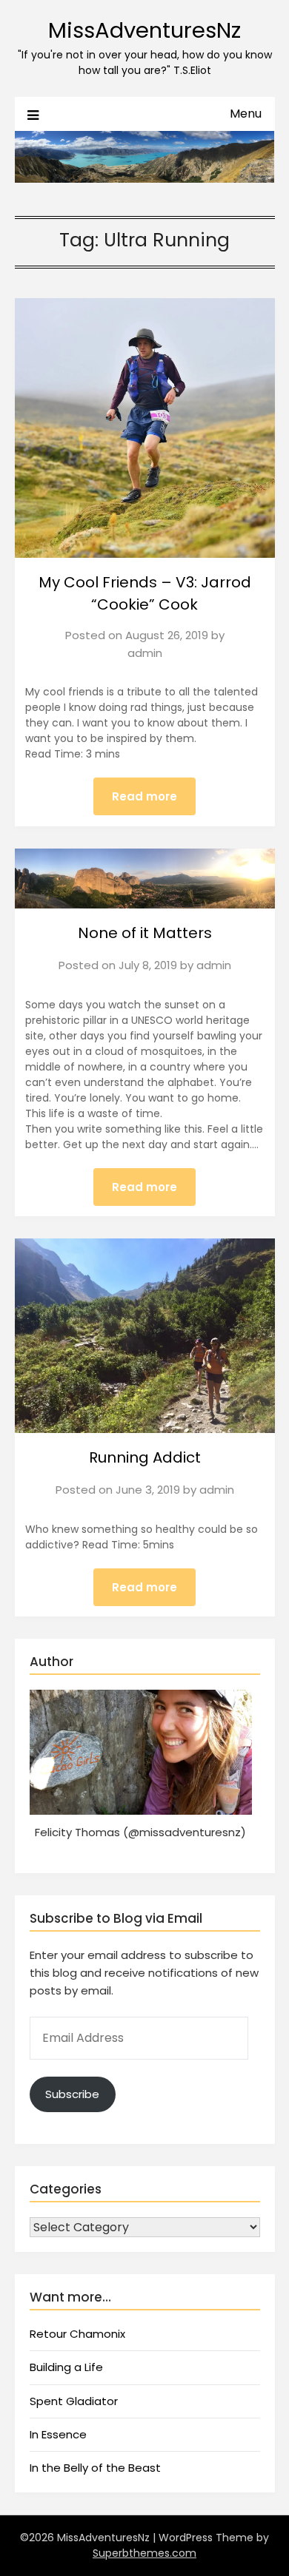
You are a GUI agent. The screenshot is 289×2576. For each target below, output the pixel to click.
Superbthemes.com (144, 2553)
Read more (144, 796)
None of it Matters (145, 933)
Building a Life (66, 2367)
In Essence (58, 2434)
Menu (246, 114)
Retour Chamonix (77, 2334)
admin (145, 653)
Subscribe (72, 2094)
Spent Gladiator (74, 2401)
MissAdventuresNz (144, 30)
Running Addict (145, 1457)
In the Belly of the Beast (95, 2468)
